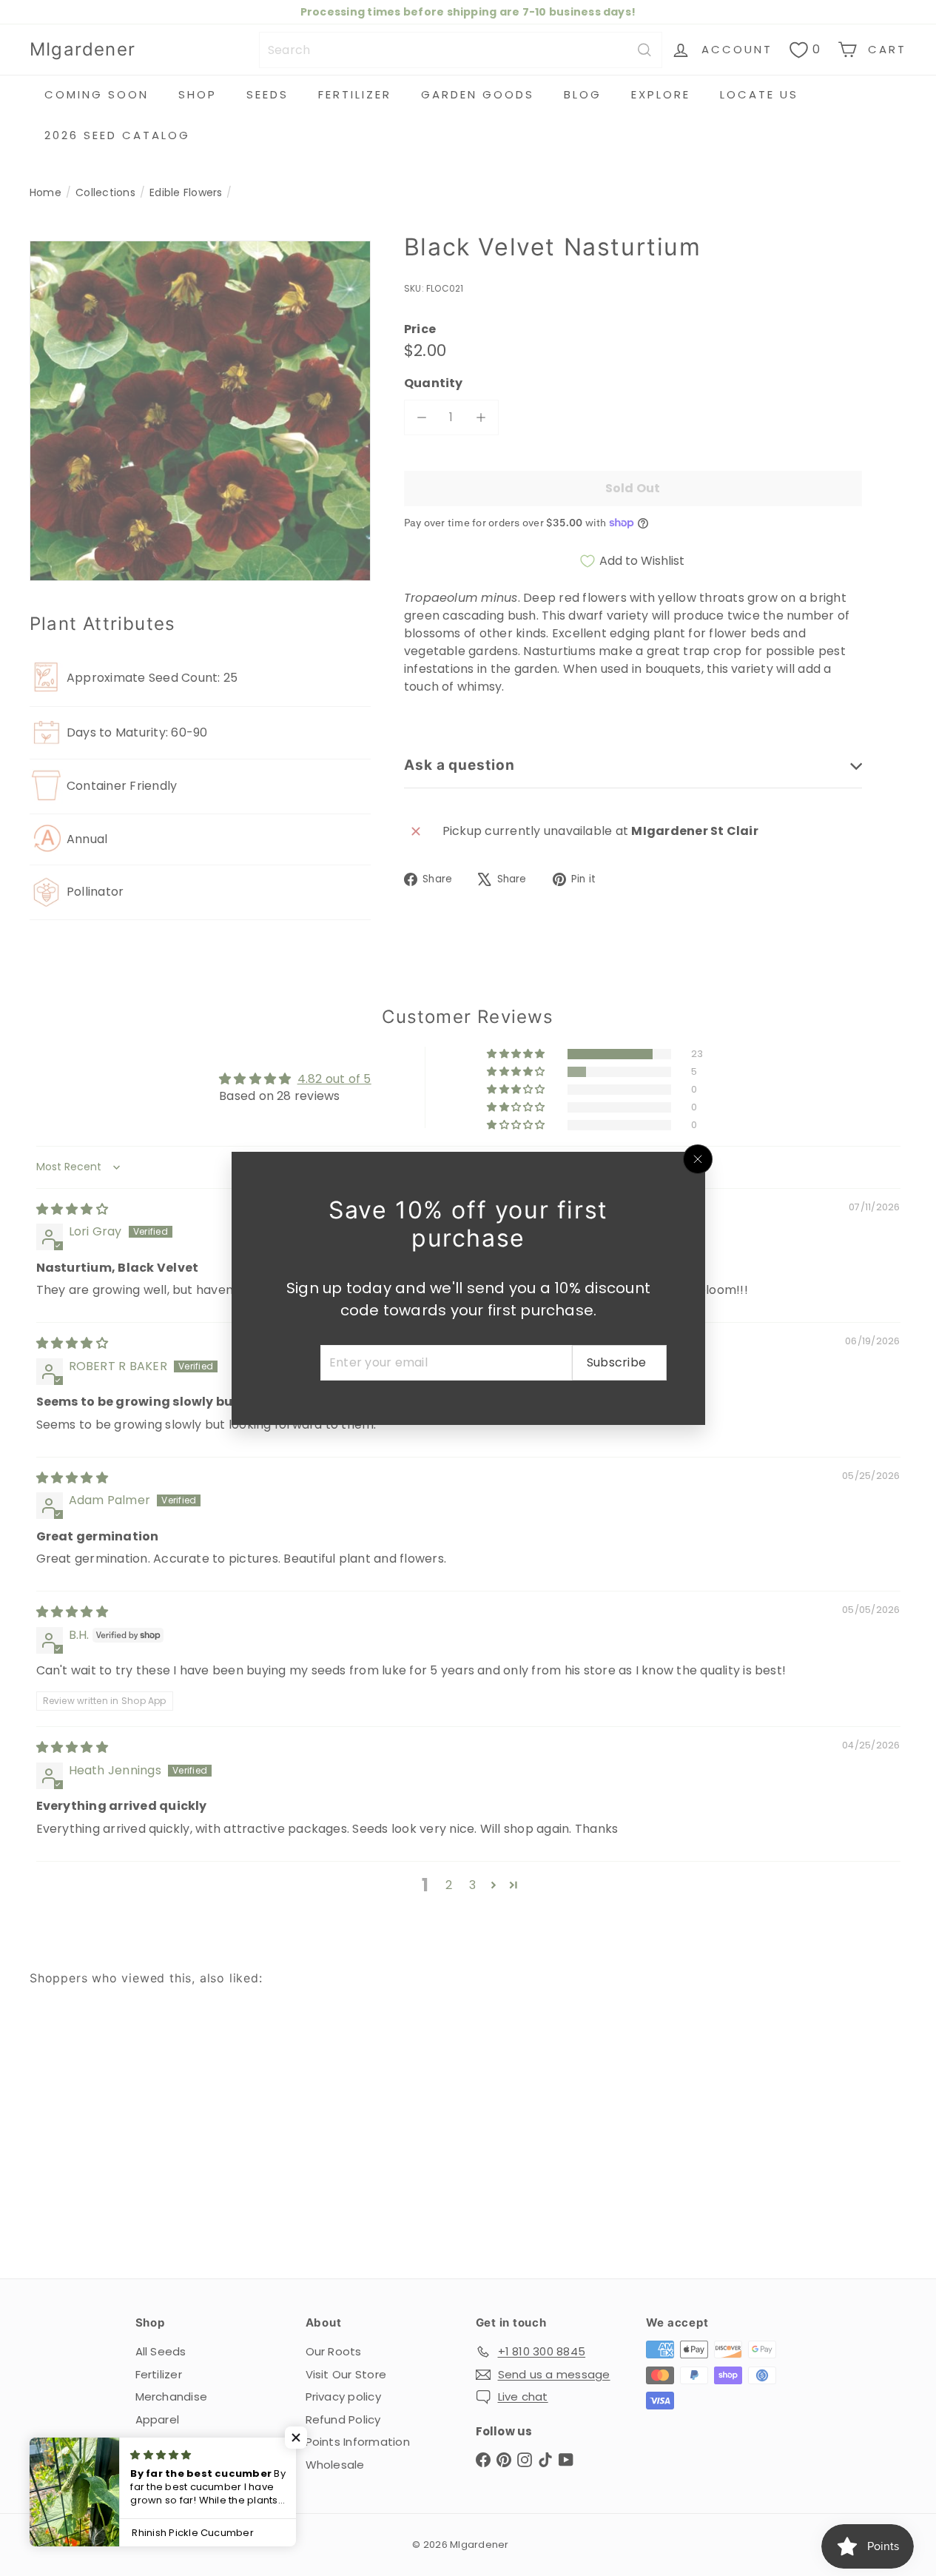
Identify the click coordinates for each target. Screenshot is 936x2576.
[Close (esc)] (698, 1159)
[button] (296, 2438)
